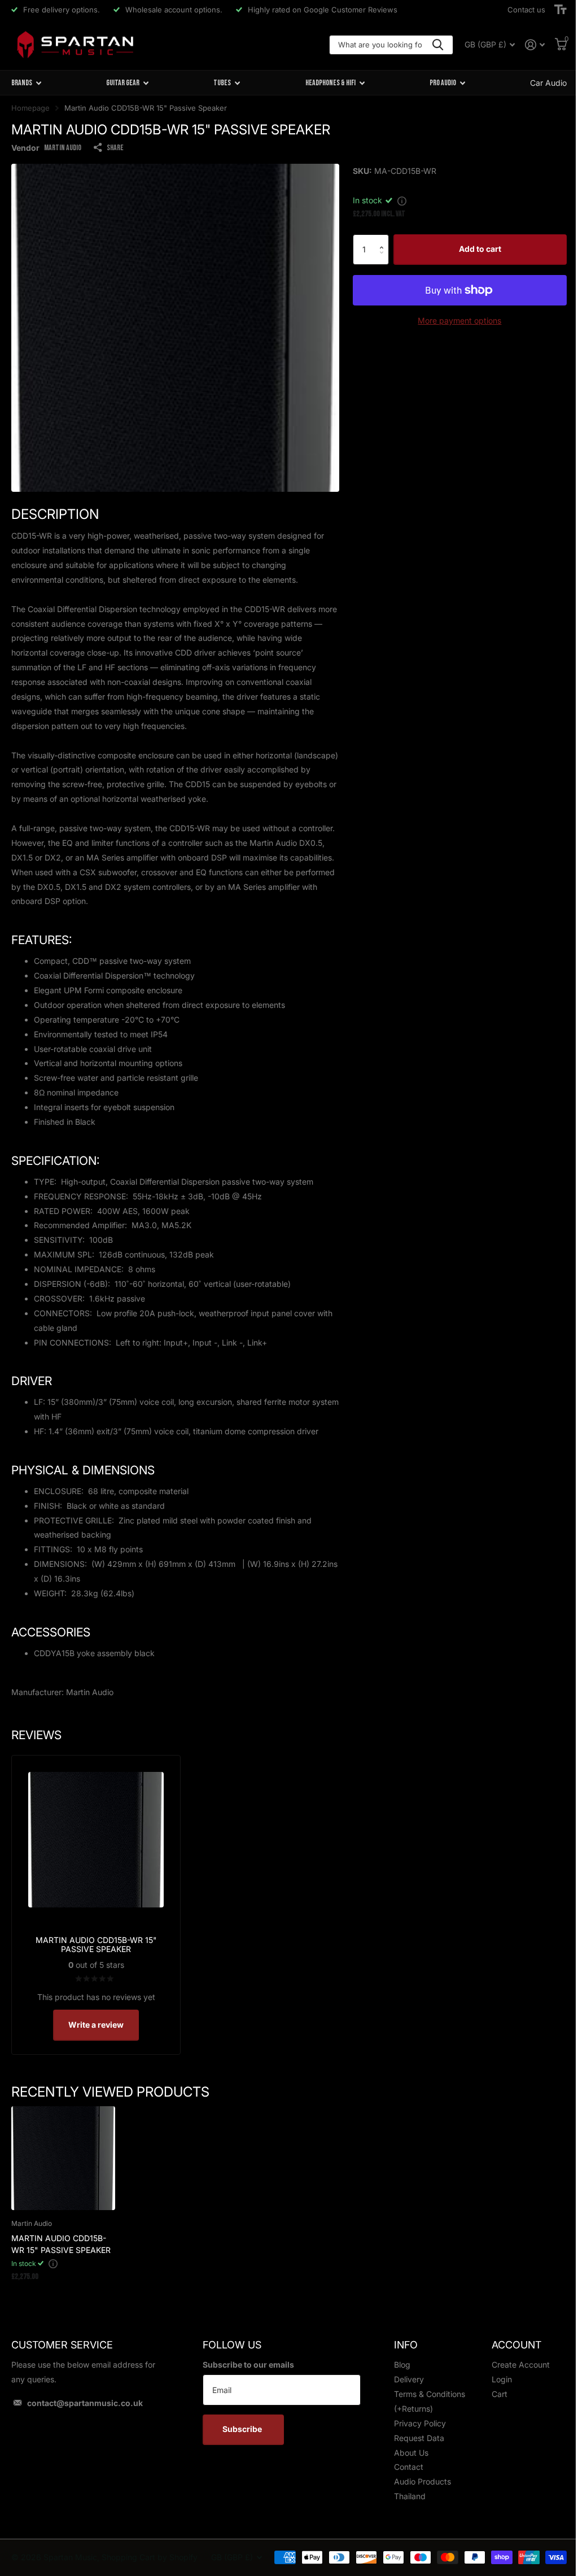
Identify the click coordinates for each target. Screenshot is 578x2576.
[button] (385, 239)
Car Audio (548, 83)
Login (502, 2379)
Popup (402, 200)
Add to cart (480, 249)
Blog (402, 2365)
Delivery (409, 2379)
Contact (409, 2467)
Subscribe (243, 2429)
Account (516, 2345)
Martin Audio (63, 148)
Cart (500, 2394)
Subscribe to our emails (248, 2365)
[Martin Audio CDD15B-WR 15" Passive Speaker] (63, 2158)
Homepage (30, 108)
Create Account (521, 2365)
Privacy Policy (420, 2423)
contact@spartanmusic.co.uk (85, 2403)
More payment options (459, 320)
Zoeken (438, 45)
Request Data (419, 2438)
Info (406, 2345)
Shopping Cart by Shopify (150, 2557)
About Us (411, 2453)
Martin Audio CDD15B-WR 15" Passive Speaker (61, 2244)
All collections (26, 83)
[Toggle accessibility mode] (561, 10)
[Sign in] (535, 45)
